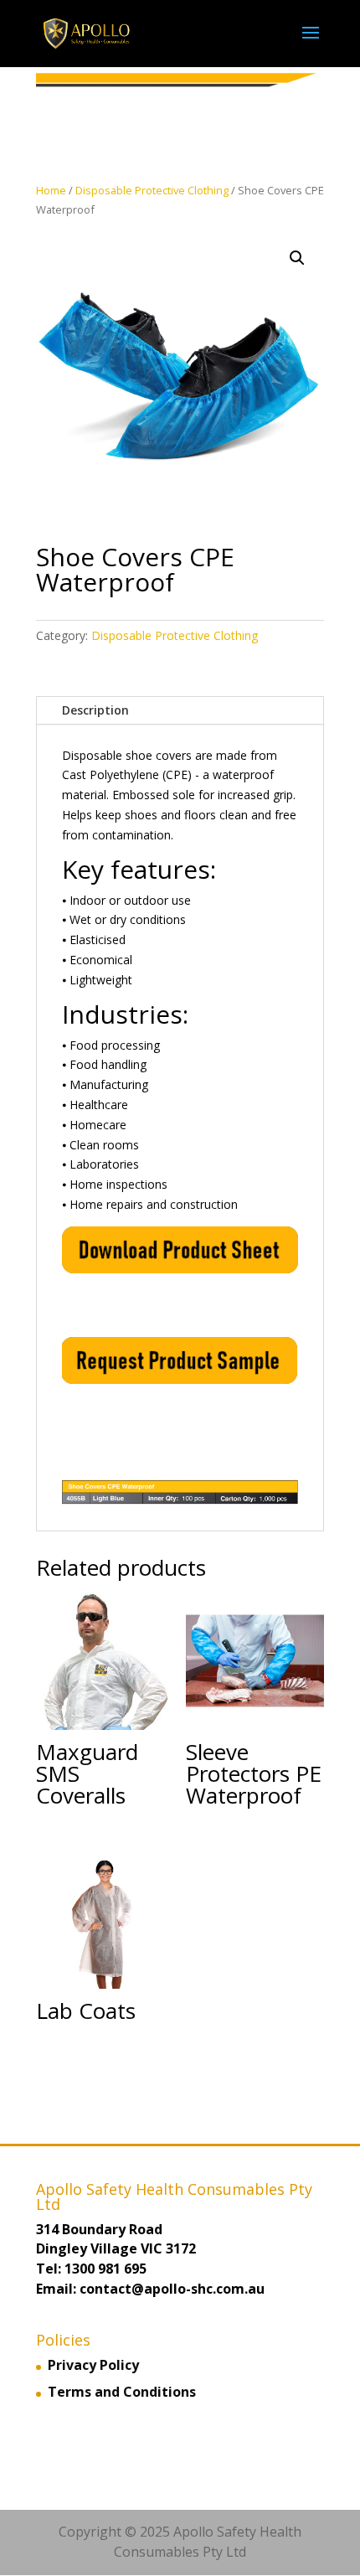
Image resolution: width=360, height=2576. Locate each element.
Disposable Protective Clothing (152, 190)
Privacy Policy (93, 2365)
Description (95, 710)
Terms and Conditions (122, 2392)
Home (51, 190)
